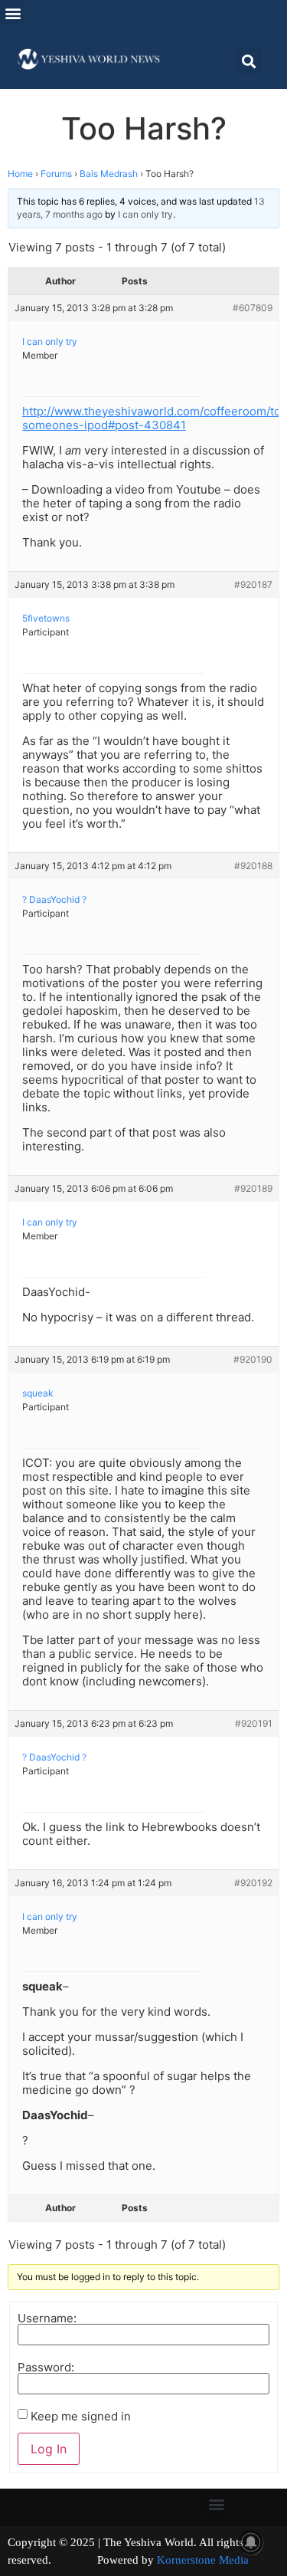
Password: (46, 2367)
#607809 (253, 308)
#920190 (253, 1359)
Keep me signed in (81, 2416)
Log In (49, 2449)
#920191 (254, 1723)
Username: (47, 2318)
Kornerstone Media (203, 2560)
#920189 (253, 1188)
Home (20, 174)
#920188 (253, 866)
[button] (13, 13)
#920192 (253, 1883)
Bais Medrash (109, 174)
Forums (56, 174)
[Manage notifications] (251, 2542)
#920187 (253, 584)
